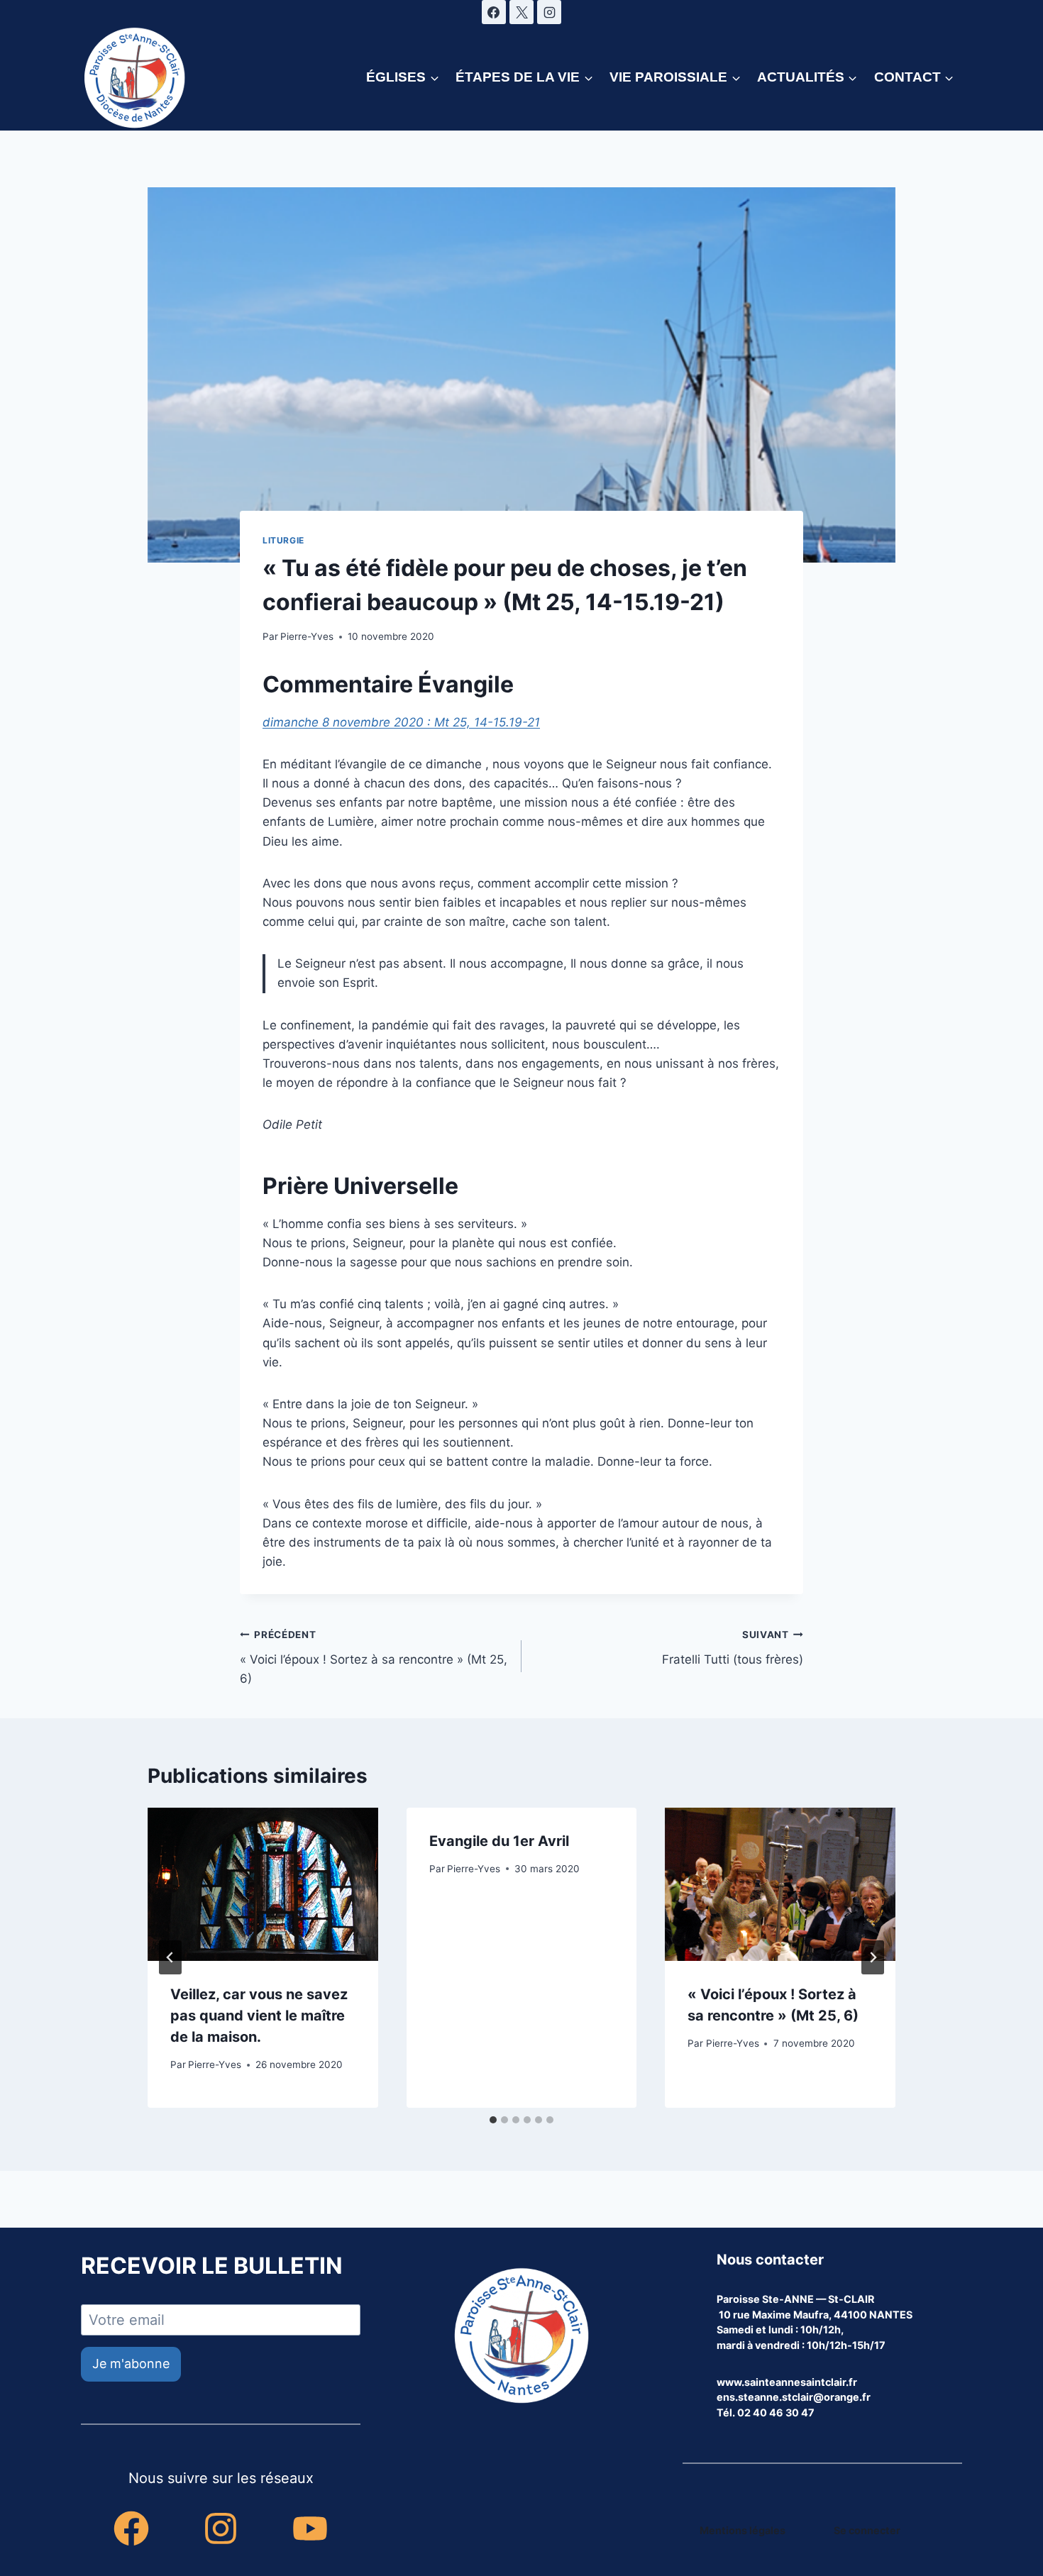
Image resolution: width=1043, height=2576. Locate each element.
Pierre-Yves (307, 636)
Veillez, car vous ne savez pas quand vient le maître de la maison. (259, 2016)
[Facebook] (494, 12)
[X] (521, 12)
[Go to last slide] (170, 1957)
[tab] (493, 2120)
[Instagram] (549, 12)
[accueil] (521, 2337)
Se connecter (867, 2530)
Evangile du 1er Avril (499, 1841)
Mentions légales (743, 2530)
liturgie (283, 540)
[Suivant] (873, 1957)
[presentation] (263, 1884)
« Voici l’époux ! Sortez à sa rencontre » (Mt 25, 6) (374, 1657)
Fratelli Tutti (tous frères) (733, 1648)
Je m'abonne (131, 2364)
